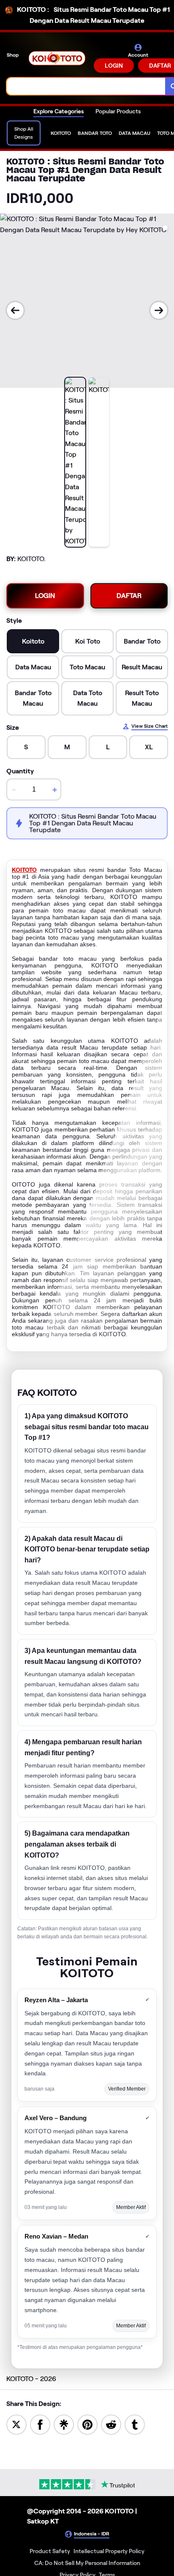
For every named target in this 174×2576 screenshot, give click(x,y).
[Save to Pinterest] (87, 2424)
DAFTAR (129, 596)
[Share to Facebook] (40, 2424)
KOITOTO (24, 870)
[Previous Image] (15, 310)
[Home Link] (57, 58)
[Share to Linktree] (64, 2424)
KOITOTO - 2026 (31, 2379)
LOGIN (114, 66)
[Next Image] (159, 310)
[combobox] (86, 86)
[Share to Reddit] (111, 2424)
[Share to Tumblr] (135, 2424)
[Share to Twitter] (16, 2424)
